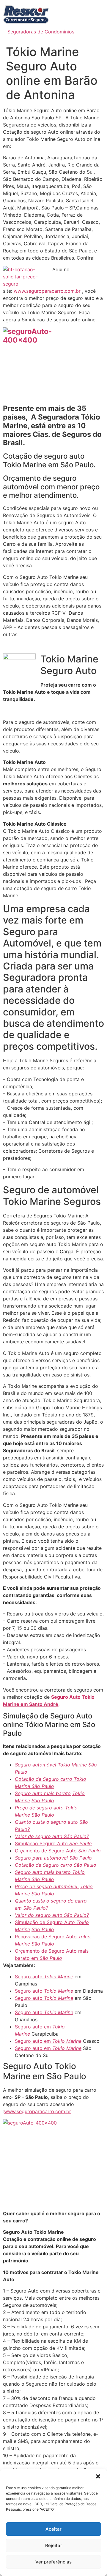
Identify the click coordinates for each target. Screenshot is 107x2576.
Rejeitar (54, 2545)
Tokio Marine (59, 1977)
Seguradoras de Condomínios (41, 32)
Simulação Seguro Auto (42, 1843)
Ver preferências (53, 2562)
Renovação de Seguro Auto (47, 1937)
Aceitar (53, 2529)
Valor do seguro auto (39, 1836)
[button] (98, 2476)
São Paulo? (76, 1836)
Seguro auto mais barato (43, 1793)
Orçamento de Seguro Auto (47, 1851)
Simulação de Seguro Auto (46, 1922)
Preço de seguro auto (40, 1808)
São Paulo (43, 1786)
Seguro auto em (34, 2027)
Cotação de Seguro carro (44, 1779)
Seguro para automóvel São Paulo (53, 1858)
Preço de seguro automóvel (47, 1886)
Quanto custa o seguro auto (47, 1822)
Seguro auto (29, 1977)
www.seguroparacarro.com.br (47, 291)
